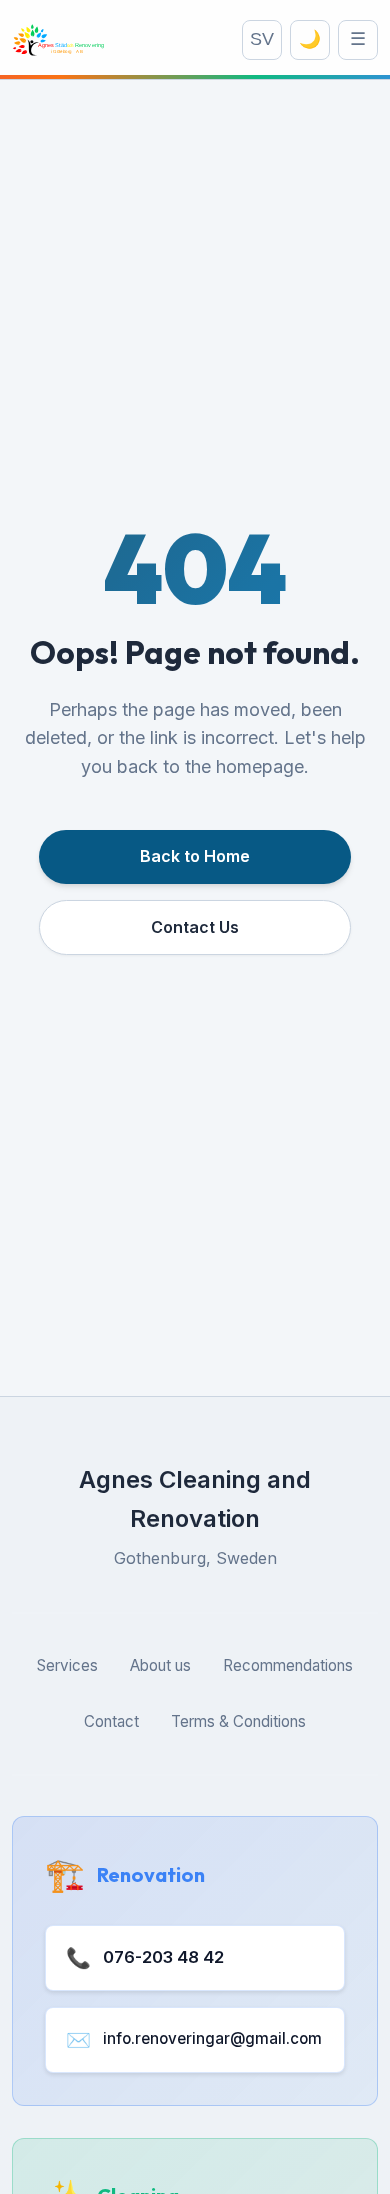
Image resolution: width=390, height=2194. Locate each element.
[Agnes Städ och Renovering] (58, 40)
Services (67, 1665)
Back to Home (195, 856)
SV (262, 39)
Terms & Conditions (238, 1721)
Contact (111, 1721)
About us (160, 1665)
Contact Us (195, 927)
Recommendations (288, 1665)
